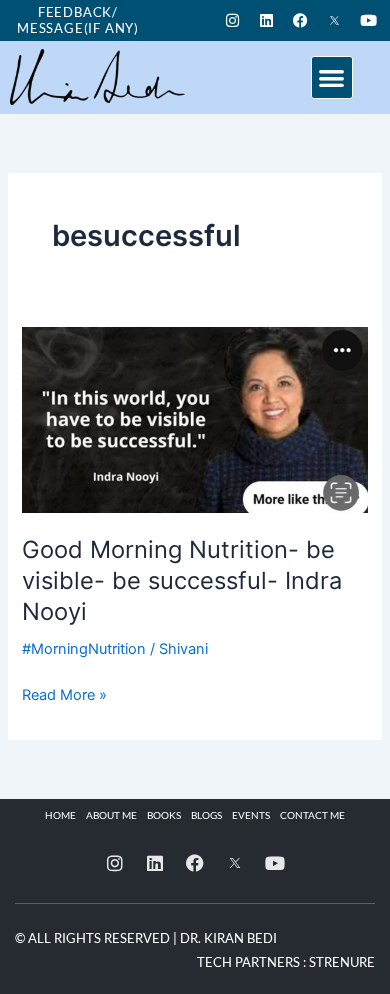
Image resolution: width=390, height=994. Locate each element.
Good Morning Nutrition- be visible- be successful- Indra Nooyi (182, 580)
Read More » (64, 693)
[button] (332, 77)
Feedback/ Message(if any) (78, 20)
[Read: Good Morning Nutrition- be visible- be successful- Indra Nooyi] (194, 419)
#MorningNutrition (84, 649)
